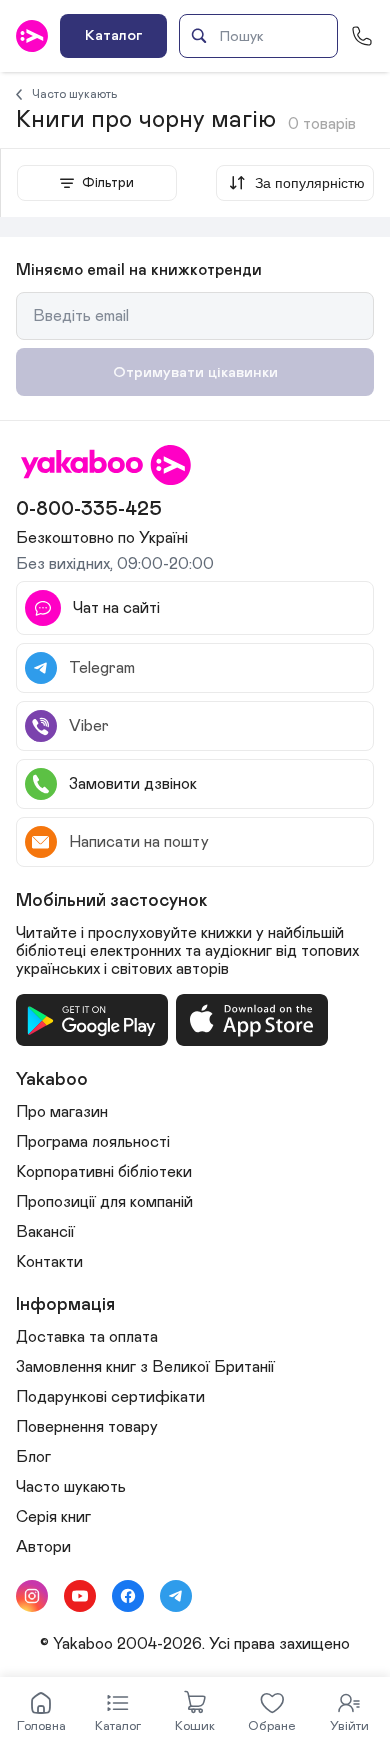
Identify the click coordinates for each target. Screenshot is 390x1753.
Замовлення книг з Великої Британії (145, 1367)
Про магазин (62, 1112)
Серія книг (53, 1517)
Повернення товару (87, 1427)
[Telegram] (176, 1596)
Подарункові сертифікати (110, 1397)
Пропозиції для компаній (104, 1202)
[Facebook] (128, 1596)
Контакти (49, 1262)
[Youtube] (80, 1596)
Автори (43, 1547)
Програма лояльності (93, 1142)
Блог (33, 1457)
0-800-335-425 (89, 509)
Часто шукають (75, 94)
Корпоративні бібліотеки (104, 1172)
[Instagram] (32, 1596)
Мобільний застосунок (112, 901)
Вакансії (45, 1232)
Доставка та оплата (87, 1337)
